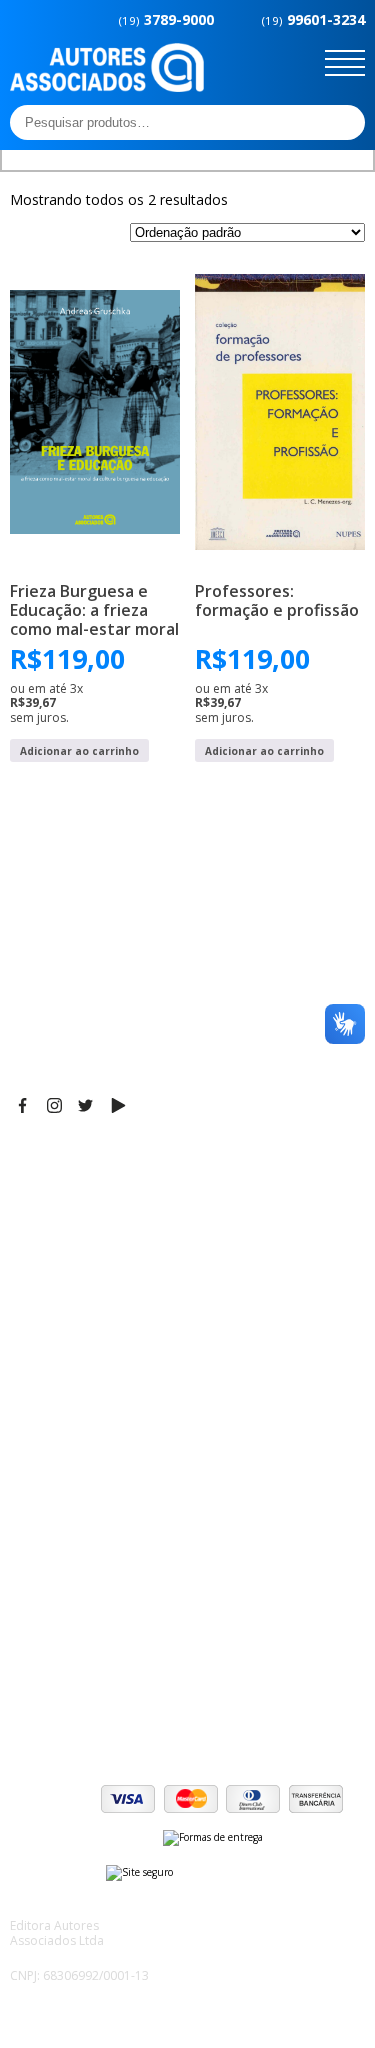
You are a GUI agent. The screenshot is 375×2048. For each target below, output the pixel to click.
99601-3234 (313, 19)
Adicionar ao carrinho (79, 751)
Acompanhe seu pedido (90, 1703)
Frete (29, 1603)
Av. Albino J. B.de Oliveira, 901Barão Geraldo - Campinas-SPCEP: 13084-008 (134, 1203)
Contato (37, 1523)
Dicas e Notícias (64, 1423)
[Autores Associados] (107, 85)
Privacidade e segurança (94, 1653)
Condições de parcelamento (106, 1628)
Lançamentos (56, 1498)
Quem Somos (56, 1398)
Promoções (50, 1473)
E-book (34, 1448)
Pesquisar (344, 122)
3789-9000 (166, 19)
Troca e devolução (73, 1678)
